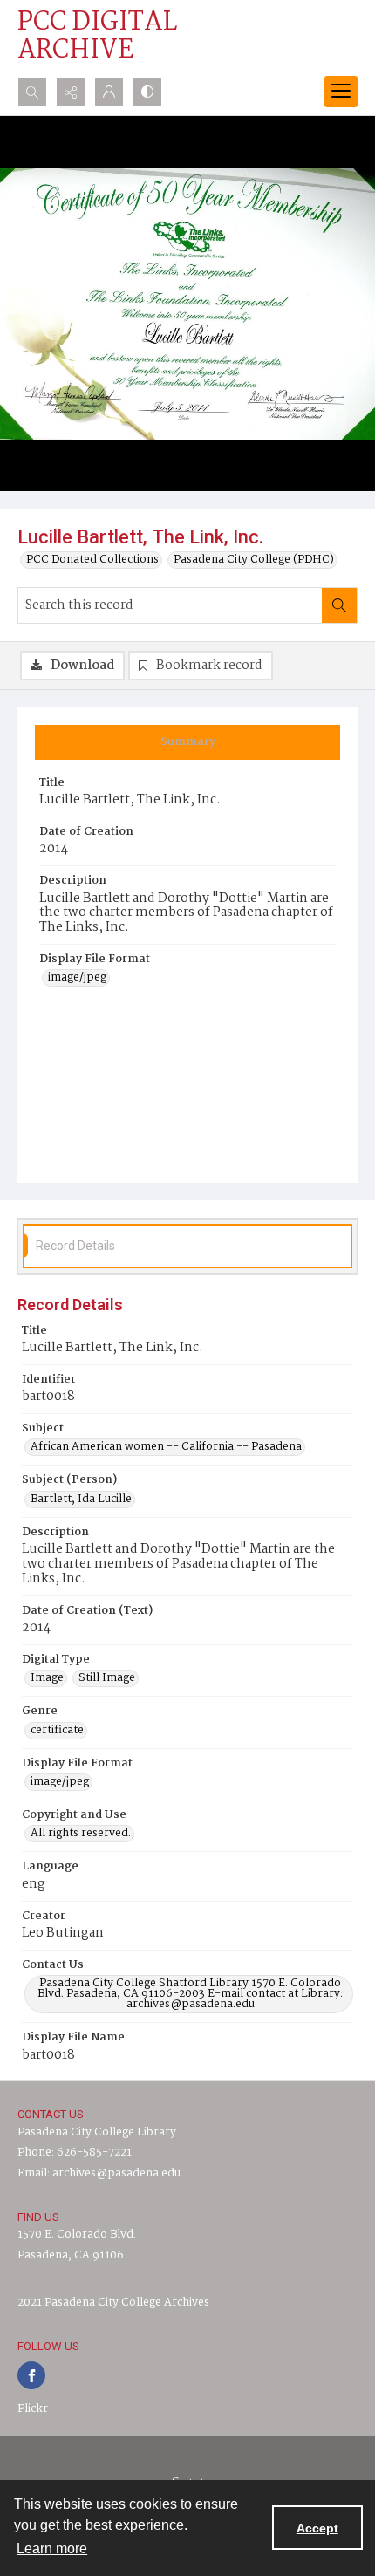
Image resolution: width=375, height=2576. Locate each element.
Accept (317, 2528)
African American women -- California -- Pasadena (166, 1447)
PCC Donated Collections (92, 560)
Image (47, 1678)
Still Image (107, 1678)
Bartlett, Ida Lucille (81, 1500)
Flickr (33, 2409)
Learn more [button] (52, 2549)
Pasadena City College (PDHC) (254, 560)
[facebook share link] (31, 2375)
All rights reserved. (81, 1834)
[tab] (187, 742)
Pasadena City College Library (97, 2132)
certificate (57, 1731)
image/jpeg (77, 978)
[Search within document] (339, 605)
